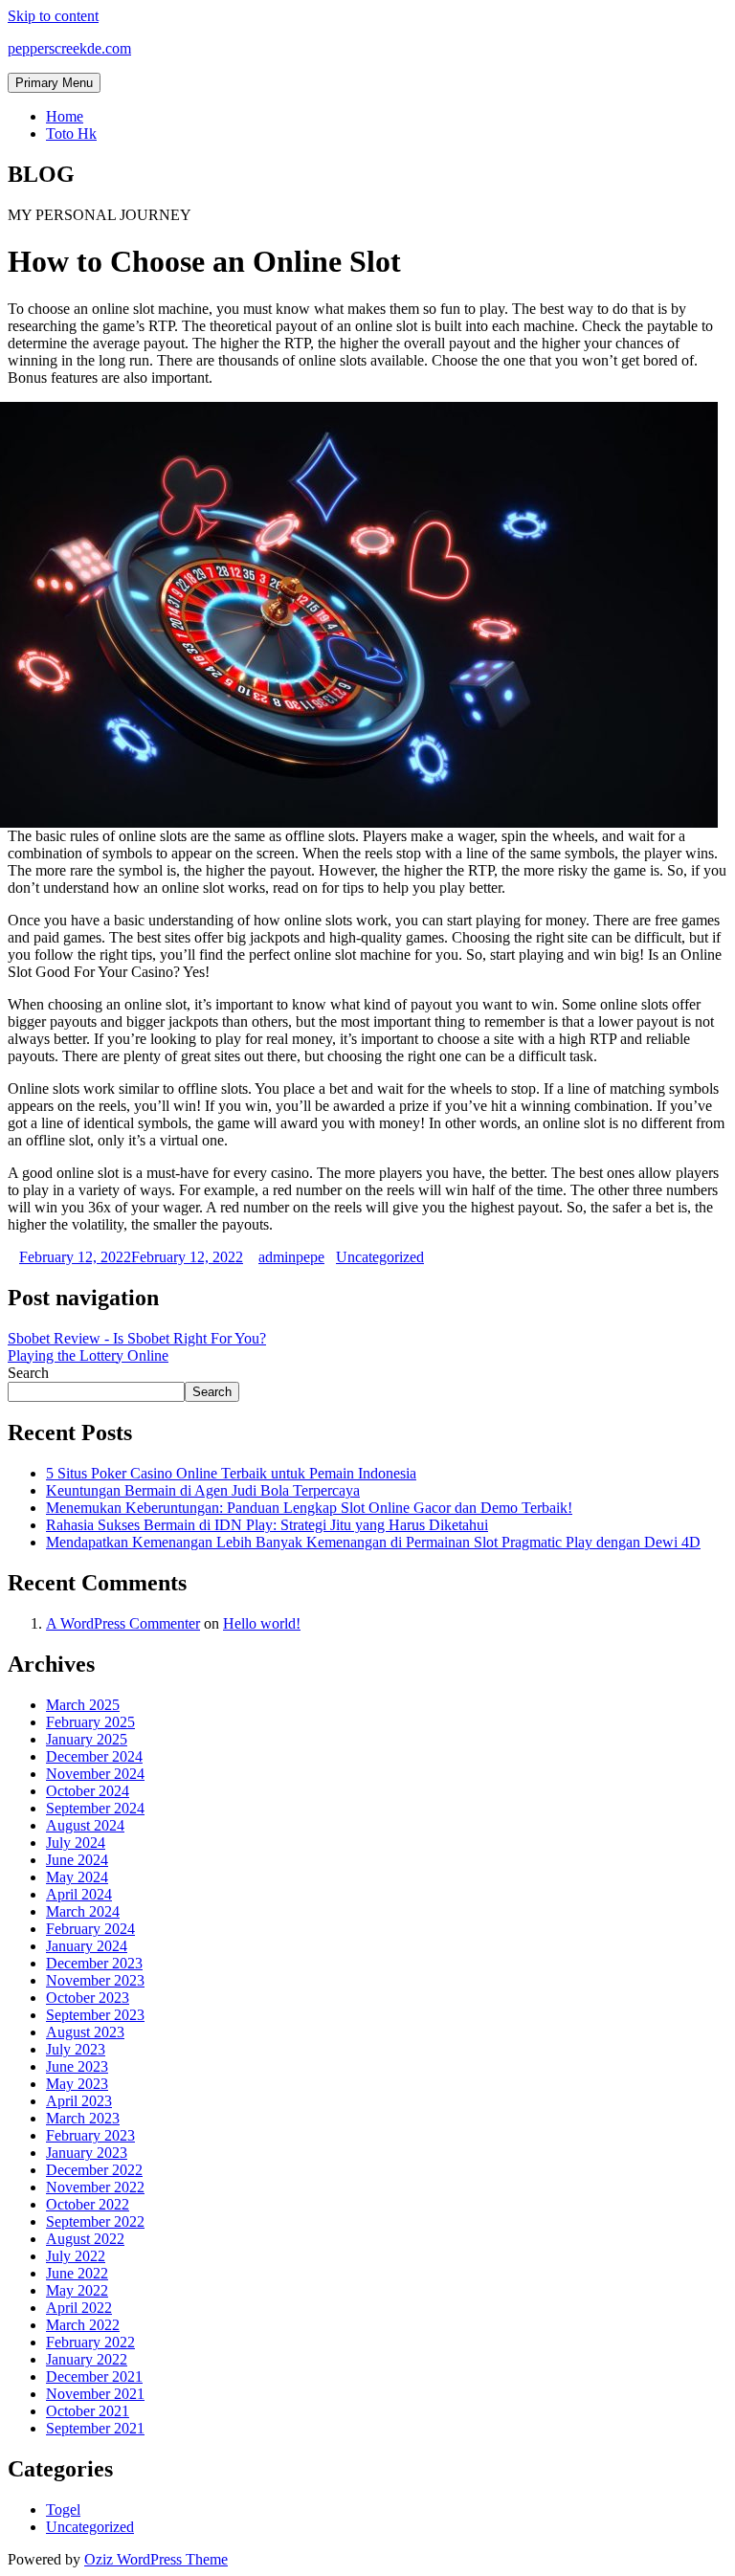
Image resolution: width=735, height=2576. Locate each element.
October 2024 (88, 1791)
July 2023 (76, 2049)
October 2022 (88, 2204)
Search (28, 1373)
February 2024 (90, 1929)
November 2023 (95, 1980)
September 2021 (95, 2428)
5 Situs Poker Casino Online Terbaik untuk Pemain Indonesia (231, 1473)
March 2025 (83, 1705)
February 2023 (90, 2135)
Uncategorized (380, 1257)
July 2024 (76, 1843)
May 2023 (77, 2084)
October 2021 (88, 2411)
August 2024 (85, 1825)
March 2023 (83, 2118)
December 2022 (94, 2170)
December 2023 (94, 1963)
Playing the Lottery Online (88, 1355)
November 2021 (95, 2394)
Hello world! (262, 1623)
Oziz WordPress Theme (156, 2559)
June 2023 (77, 2066)
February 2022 (90, 2342)
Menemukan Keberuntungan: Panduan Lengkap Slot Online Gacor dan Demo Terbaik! (309, 1508)
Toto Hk (71, 133)
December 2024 (94, 1756)
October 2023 (88, 1998)
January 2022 (87, 2359)
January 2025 (87, 1739)
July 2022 (76, 2256)
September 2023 (95, 2015)
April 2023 (79, 2101)
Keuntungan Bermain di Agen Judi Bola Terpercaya (203, 1490)
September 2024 (95, 1808)
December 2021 (94, 2376)
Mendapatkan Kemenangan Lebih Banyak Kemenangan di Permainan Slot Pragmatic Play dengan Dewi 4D (373, 1542)
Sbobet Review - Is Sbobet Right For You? (137, 1338)
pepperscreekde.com (69, 48)
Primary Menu (54, 83)
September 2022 (95, 2221)
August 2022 (85, 2239)
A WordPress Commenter (123, 1623)
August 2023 (85, 2032)
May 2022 (77, 2290)
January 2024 (87, 1946)
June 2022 (77, 2273)
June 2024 (77, 1860)
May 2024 (77, 1877)
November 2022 (95, 2187)
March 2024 (83, 1911)
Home (65, 116)
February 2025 (90, 1722)
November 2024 (95, 1774)
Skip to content (53, 16)
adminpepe (291, 1257)
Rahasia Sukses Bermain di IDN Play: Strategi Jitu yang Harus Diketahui (267, 1525)
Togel (63, 2509)
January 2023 (87, 2153)
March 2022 (83, 2325)
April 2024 (79, 1894)
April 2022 (79, 2308)
